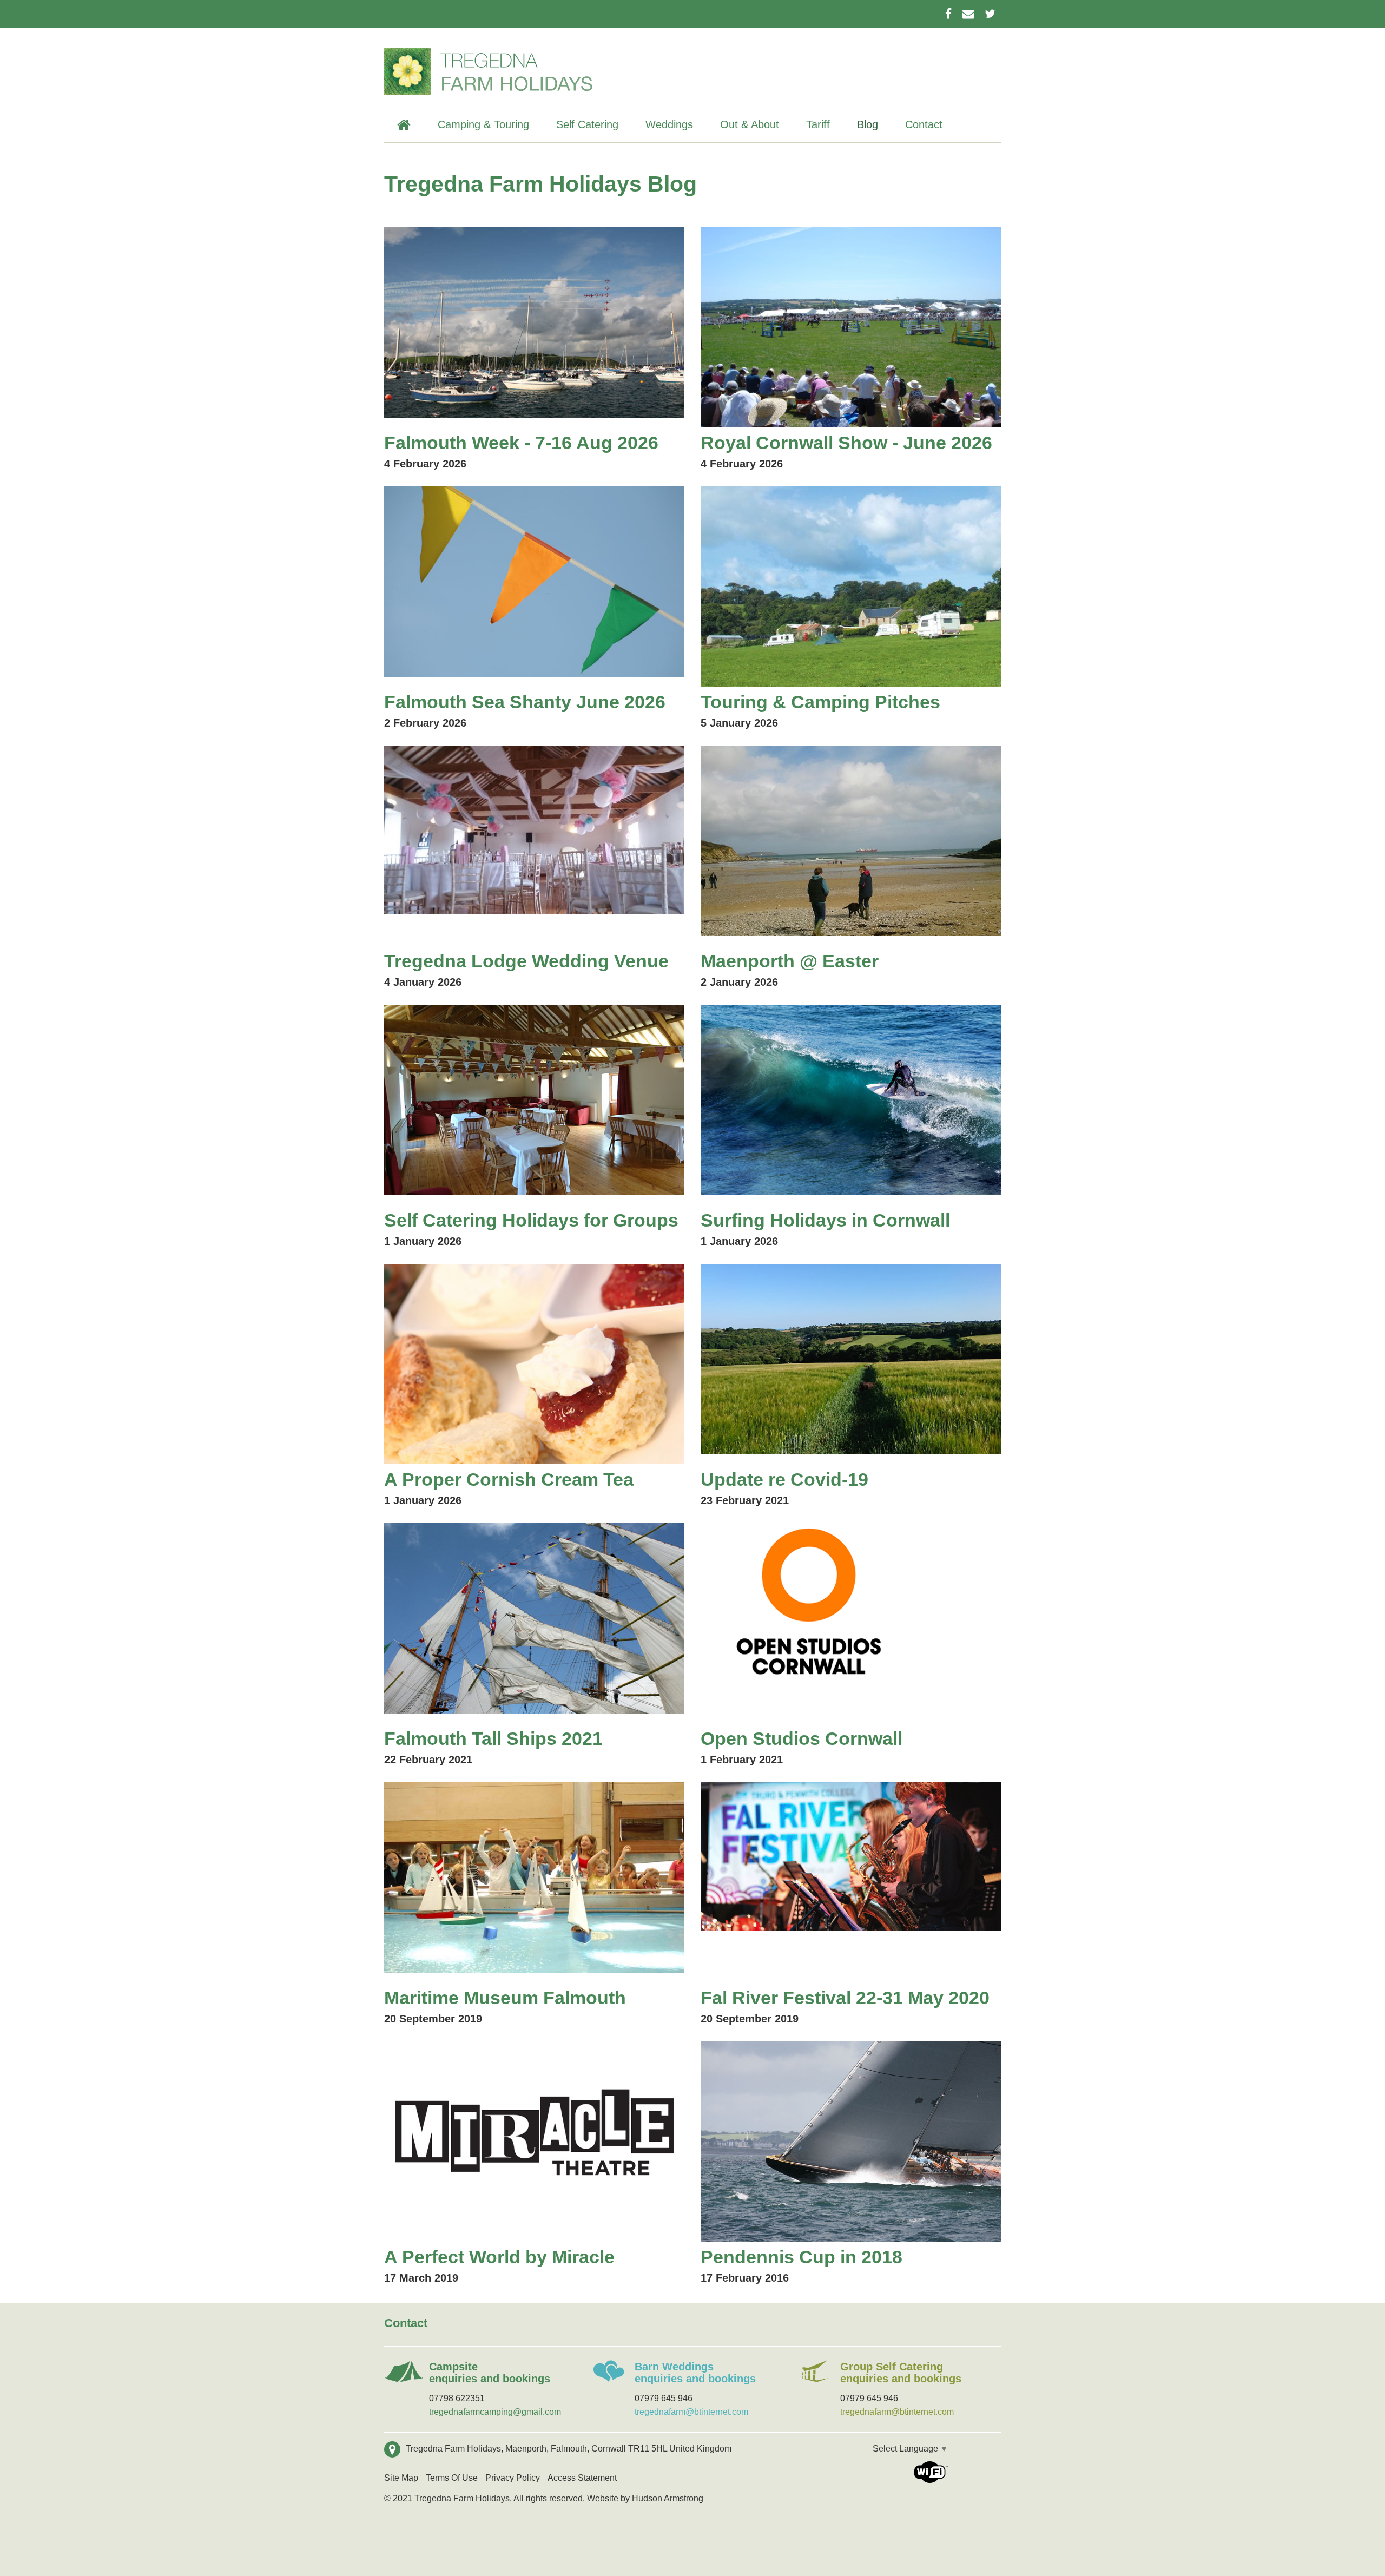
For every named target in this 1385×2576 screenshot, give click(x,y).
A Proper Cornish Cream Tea (509, 1479)
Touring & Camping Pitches (820, 702)
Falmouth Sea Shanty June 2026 (525, 702)
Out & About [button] (750, 124)
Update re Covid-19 (784, 1479)
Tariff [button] (818, 124)
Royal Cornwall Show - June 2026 (846, 443)
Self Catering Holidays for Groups (531, 1220)
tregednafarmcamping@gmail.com (495, 2412)
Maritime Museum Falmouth (505, 1998)
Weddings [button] (669, 124)
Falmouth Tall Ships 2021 (493, 1738)
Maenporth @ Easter (790, 961)
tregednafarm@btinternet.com (691, 2412)
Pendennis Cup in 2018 (802, 2257)
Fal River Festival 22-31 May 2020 (845, 1998)
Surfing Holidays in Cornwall (825, 1220)
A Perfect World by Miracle (499, 2257)
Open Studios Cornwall (802, 1738)
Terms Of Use (452, 2478)
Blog (868, 124)
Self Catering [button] (587, 124)
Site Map (401, 2478)
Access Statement (582, 2478)
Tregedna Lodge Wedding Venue (526, 961)
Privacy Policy (513, 2478)
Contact (924, 124)
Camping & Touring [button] (483, 124)
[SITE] (489, 72)
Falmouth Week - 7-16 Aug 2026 (521, 443)
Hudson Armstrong (668, 2498)
